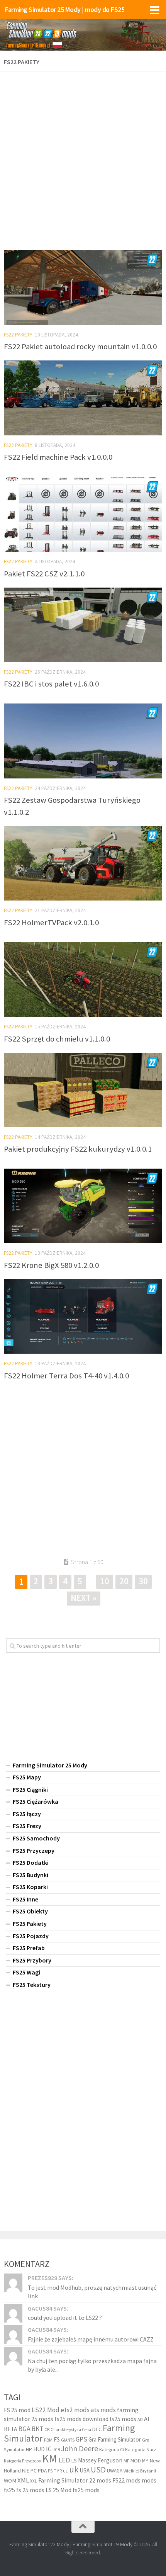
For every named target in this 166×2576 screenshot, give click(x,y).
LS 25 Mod (58, 2490)
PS (50, 2471)
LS (74, 2460)
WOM (10, 2481)
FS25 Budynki (30, 1875)
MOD (136, 2460)
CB (47, 2430)
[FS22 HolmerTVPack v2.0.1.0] (83, 863)
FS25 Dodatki (31, 1862)
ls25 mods (123, 2419)
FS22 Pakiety (18, 335)
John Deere (80, 2448)
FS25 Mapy (27, 1777)
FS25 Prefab (29, 1948)
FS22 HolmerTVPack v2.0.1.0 (51, 923)
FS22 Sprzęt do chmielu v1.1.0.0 (57, 1039)
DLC (97, 2429)
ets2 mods (75, 2410)
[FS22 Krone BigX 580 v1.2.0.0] (83, 1206)
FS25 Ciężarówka (36, 1801)
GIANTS (68, 2440)
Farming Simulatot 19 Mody (102, 2544)
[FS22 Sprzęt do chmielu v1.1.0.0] (83, 980)
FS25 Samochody (36, 1838)
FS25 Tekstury (32, 1985)
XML (23, 2480)
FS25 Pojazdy (31, 1936)
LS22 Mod (46, 2410)
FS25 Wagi (26, 1972)
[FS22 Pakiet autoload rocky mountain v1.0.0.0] (83, 287)
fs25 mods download (81, 2419)
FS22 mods (126, 2480)
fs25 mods (86, 2490)
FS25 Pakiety (30, 1924)
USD (98, 2470)
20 (124, 1581)
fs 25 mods (30, 2490)
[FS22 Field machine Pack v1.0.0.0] (83, 398)
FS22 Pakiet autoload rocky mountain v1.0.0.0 (80, 347)
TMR (58, 2471)
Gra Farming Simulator (115, 2439)
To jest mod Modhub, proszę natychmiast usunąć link (92, 2292)
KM (50, 2458)
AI (147, 2419)
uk (74, 2469)
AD (140, 2419)
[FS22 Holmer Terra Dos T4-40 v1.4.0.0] (83, 1316)
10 (105, 1581)
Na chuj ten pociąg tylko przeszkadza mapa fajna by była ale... (92, 2365)
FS (57, 2439)
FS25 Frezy (27, 1826)
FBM (48, 2440)
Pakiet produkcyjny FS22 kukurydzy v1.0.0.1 (78, 1149)
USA (85, 2470)
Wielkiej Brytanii (140, 2471)
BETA (10, 2429)
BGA (24, 2429)
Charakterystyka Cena (71, 2430)
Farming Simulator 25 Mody (50, 1765)
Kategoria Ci (112, 2449)
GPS (81, 2439)
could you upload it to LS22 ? (65, 2318)
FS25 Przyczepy (34, 1850)
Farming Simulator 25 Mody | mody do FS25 (65, 9)
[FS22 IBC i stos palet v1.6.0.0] (83, 625)
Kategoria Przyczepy (22, 2461)
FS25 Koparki (30, 1887)
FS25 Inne (25, 1899)
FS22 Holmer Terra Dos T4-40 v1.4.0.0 (66, 1376)
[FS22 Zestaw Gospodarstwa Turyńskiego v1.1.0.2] (83, 741)
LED (64, 2460)
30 (143, 1581)
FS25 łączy (27, 1814)
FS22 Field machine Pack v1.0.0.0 (58, 457)
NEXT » (84, 1598)
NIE (26, 2471)
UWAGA (115, 2471)
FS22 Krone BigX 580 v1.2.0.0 (51, 1265)
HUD (39, 2449)
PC (34, 2471)
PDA (42, 2471)
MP (145, 2461)
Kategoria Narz (141, 2449)
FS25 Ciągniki (30, 1789)
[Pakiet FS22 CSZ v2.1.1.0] (83, 515)
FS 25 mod (17, 2410)
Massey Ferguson (100, 2460)
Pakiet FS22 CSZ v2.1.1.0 (44, 574)
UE (65, 2471)
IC (49, 2449)
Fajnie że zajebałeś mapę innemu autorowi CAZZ (91, 2339)
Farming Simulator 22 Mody (39, 2544)
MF (126, 2461)
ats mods (103, 2410)
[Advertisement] (83, 158)
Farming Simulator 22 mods (75, 2480)
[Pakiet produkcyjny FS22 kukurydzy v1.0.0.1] (83, 1090)
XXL (34, 2481)
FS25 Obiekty (30, 1911)
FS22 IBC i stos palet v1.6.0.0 (51, 684)
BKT (37, 2429)
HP (29, 2449)
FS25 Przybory (32, 1960)
